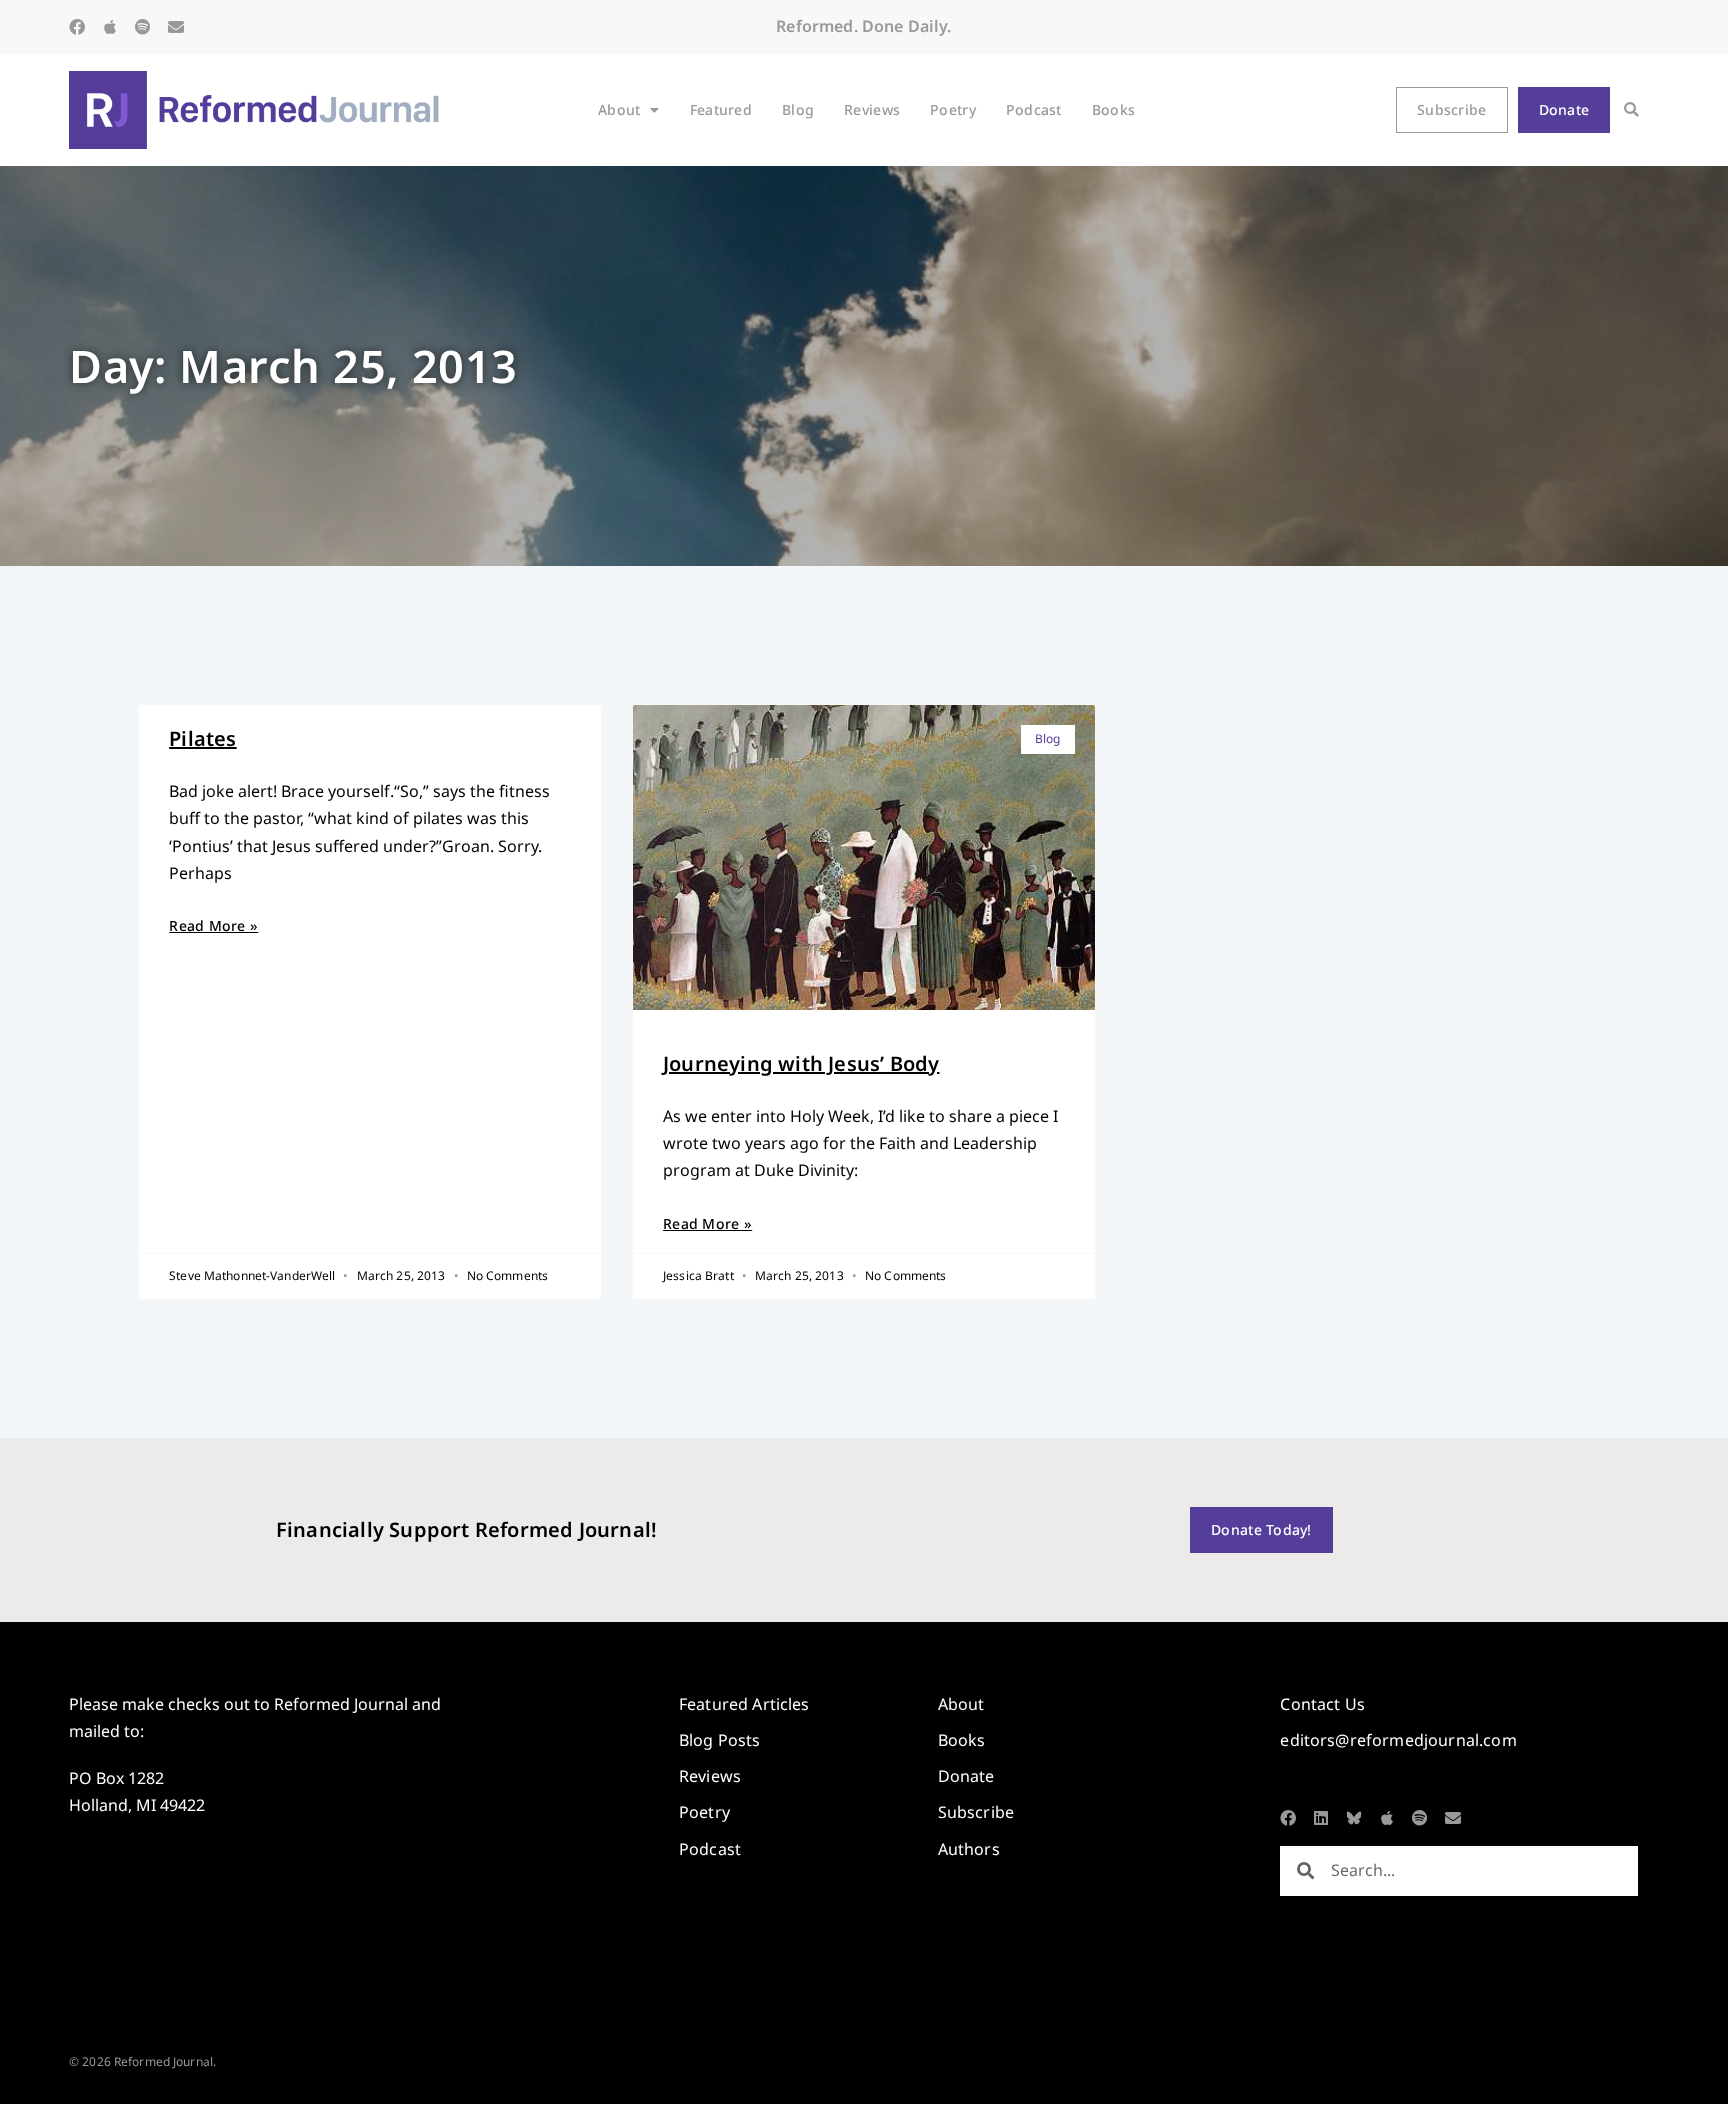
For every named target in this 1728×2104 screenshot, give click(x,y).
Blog (798, 109)
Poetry (953, 109)
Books (1113, 109)
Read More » (213, 925)
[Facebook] (77, 27)
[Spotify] (143, 27)
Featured (721, 109)
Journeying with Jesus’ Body (801, 1063)
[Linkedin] (1321, 1818)
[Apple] (110, 27)
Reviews (872, 109)
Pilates (202, 738)
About (619, 109)
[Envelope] (176, 27)
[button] (1631, 110)
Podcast (1034, 109)
